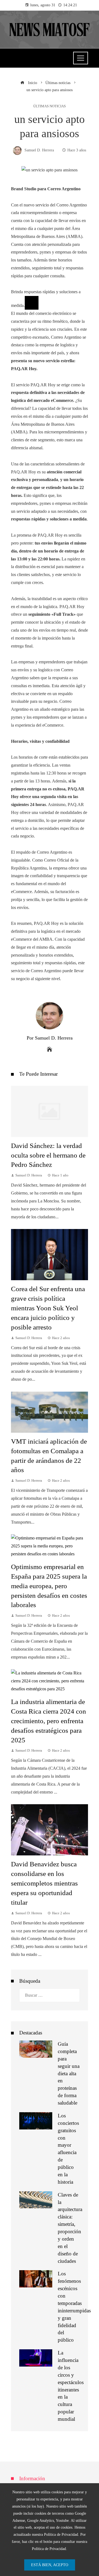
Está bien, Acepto (50, 2565)
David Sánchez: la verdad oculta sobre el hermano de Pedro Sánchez (48, 1155)
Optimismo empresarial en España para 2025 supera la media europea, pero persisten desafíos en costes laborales (49, 1586)
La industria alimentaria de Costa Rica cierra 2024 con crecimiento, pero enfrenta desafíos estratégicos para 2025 (49, 1721)
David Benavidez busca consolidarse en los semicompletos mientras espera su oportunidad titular (44, 1883)
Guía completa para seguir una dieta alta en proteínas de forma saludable (69, 2073)
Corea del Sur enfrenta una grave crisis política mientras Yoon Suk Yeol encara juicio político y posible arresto (48, 1308)
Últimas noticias (50, 106)
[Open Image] (32, 303)
